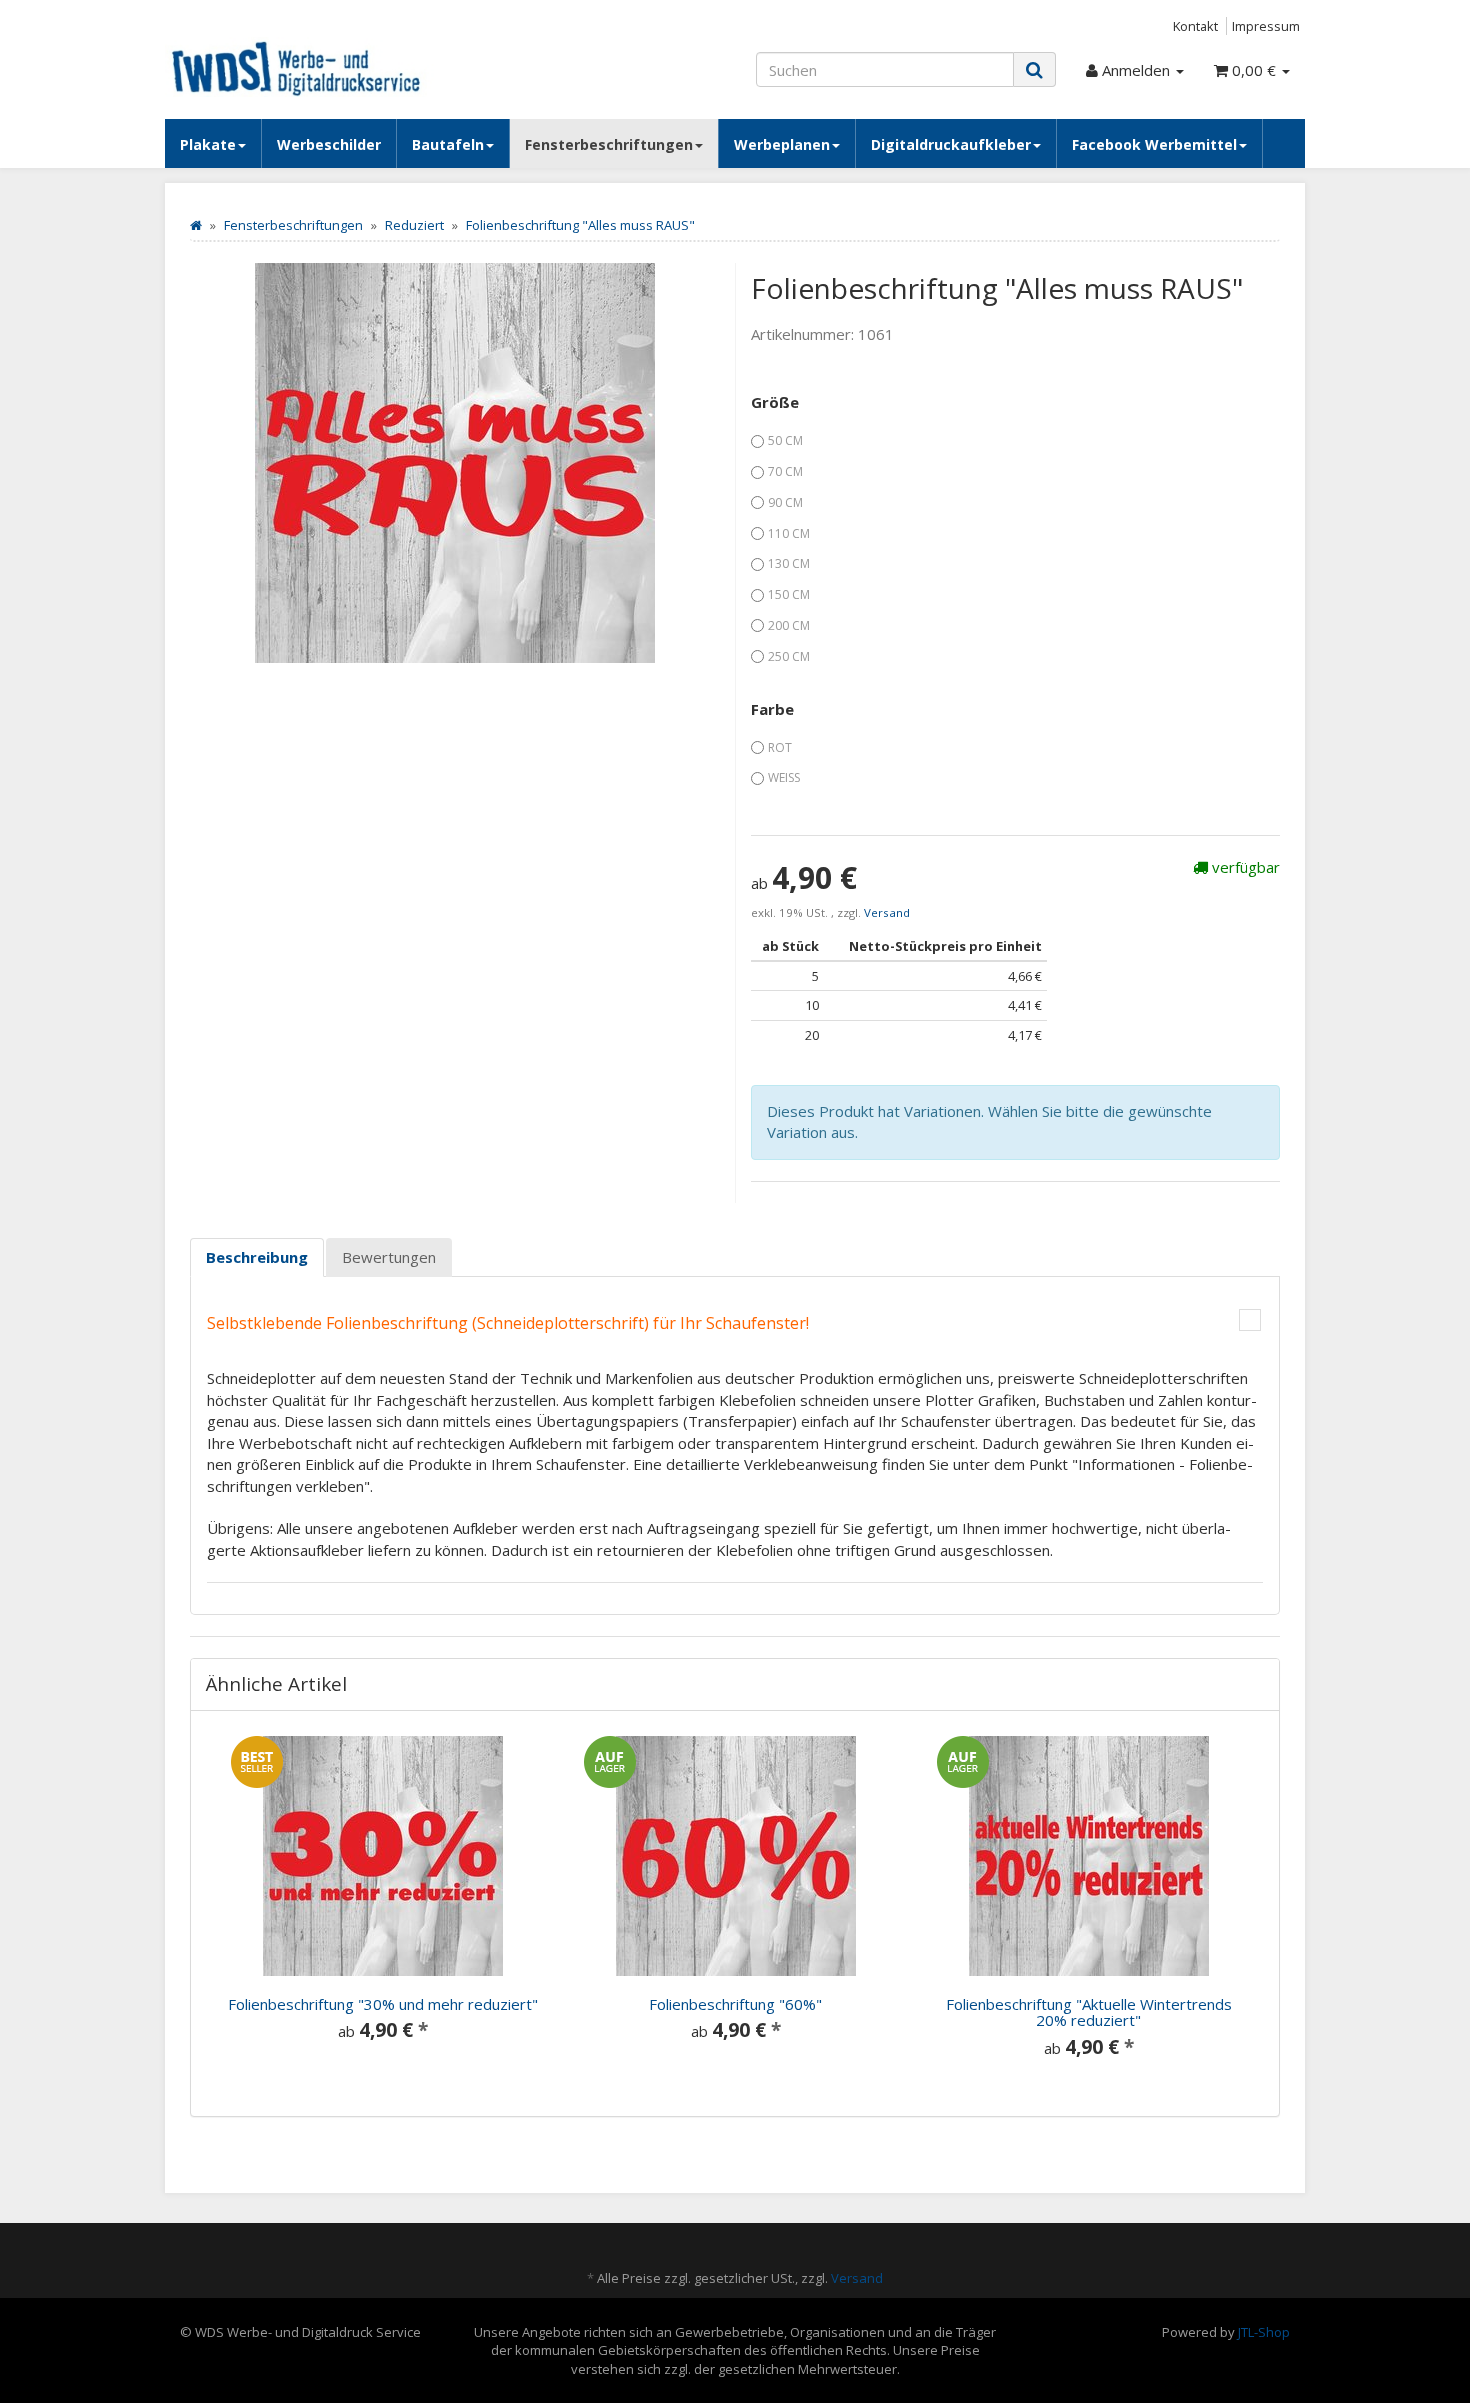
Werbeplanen (782, 144)
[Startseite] (196, 225)
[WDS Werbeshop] (345, 67)
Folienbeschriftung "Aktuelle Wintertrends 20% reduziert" (1089, 2012)
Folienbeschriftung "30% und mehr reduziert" (383, 2004)
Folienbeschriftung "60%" (735, 2004)
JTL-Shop (1264, 2332)
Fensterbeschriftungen (609, 144)
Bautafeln (448, 144)
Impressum (1266, 26)
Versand (887, 912)
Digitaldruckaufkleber (951, 144)
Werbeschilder (329, 144)
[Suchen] (1034, 69)
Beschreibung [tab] (257, 1257)
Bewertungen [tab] (389, 1257)
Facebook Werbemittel (1154, 144)
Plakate (208, 144)
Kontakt (1195, 26)
